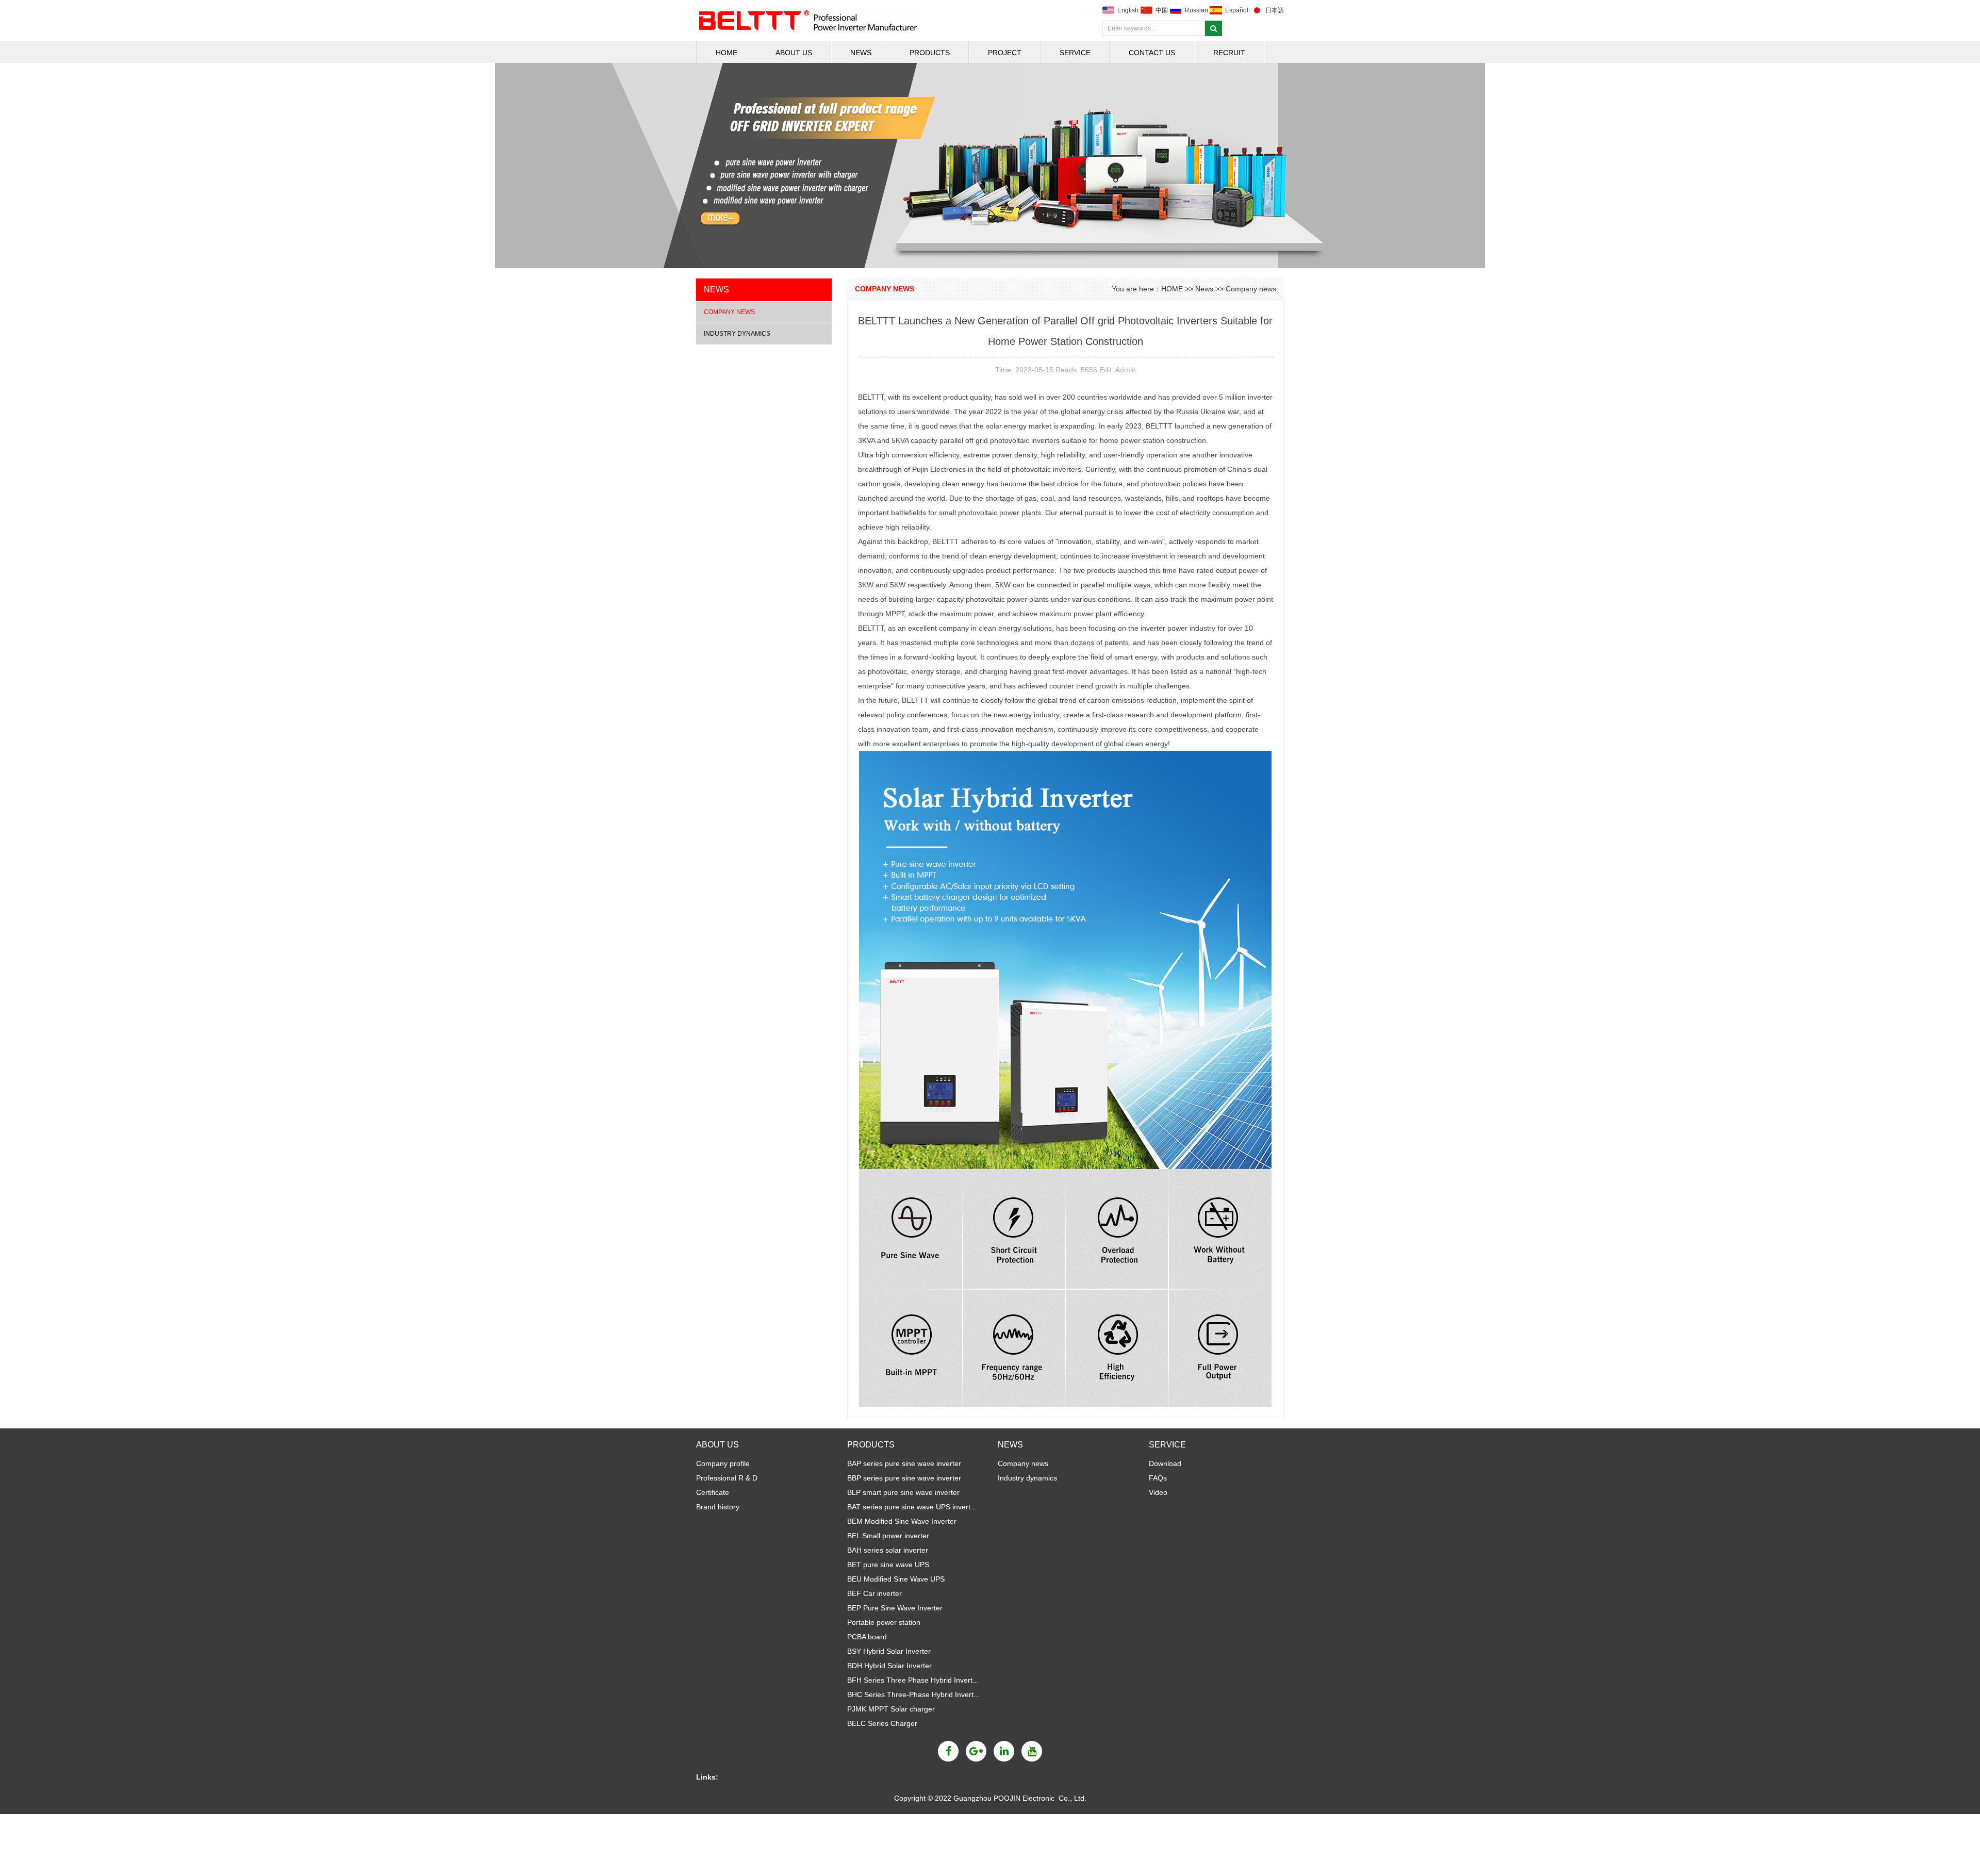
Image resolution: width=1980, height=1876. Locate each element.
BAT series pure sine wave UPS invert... (912, 1507)
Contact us (1152, 53)
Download (1165, 1463)
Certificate (713, 1492)
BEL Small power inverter (888, 1536)
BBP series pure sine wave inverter (904, 1478)
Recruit (1229, 53)
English (1128, 10)
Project (1005, 53)
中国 (1162, 10)
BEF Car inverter (874, 1593)
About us (794, 53)
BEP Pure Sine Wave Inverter (895, 1608)
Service (1075, 53)
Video (1158, 1492)
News (861, 53)
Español (1237, 10)
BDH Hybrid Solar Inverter (889, 1666)
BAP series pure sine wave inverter (904, 1463)
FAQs (1158, 1478)
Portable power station (884, 1622)
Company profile (723, 1463)
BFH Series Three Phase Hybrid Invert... (913, 1680)
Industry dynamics (737, 334)
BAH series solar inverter (888, 1550)
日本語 (1275, 10)
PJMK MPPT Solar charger (891, 1709)
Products (930, 53)
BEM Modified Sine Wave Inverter (902, 1521)
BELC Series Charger (882, 1723)
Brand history (718, 1507)
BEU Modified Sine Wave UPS (896, 1579)
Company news (729, 312)
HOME (727, 53)
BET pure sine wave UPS (888, 1565)
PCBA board (867, 1637)
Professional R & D (727, 1478)
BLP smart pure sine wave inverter (903, 1492)
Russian (1197, 10)
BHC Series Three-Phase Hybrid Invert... (913, 1694)
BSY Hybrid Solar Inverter (889, 1651)
